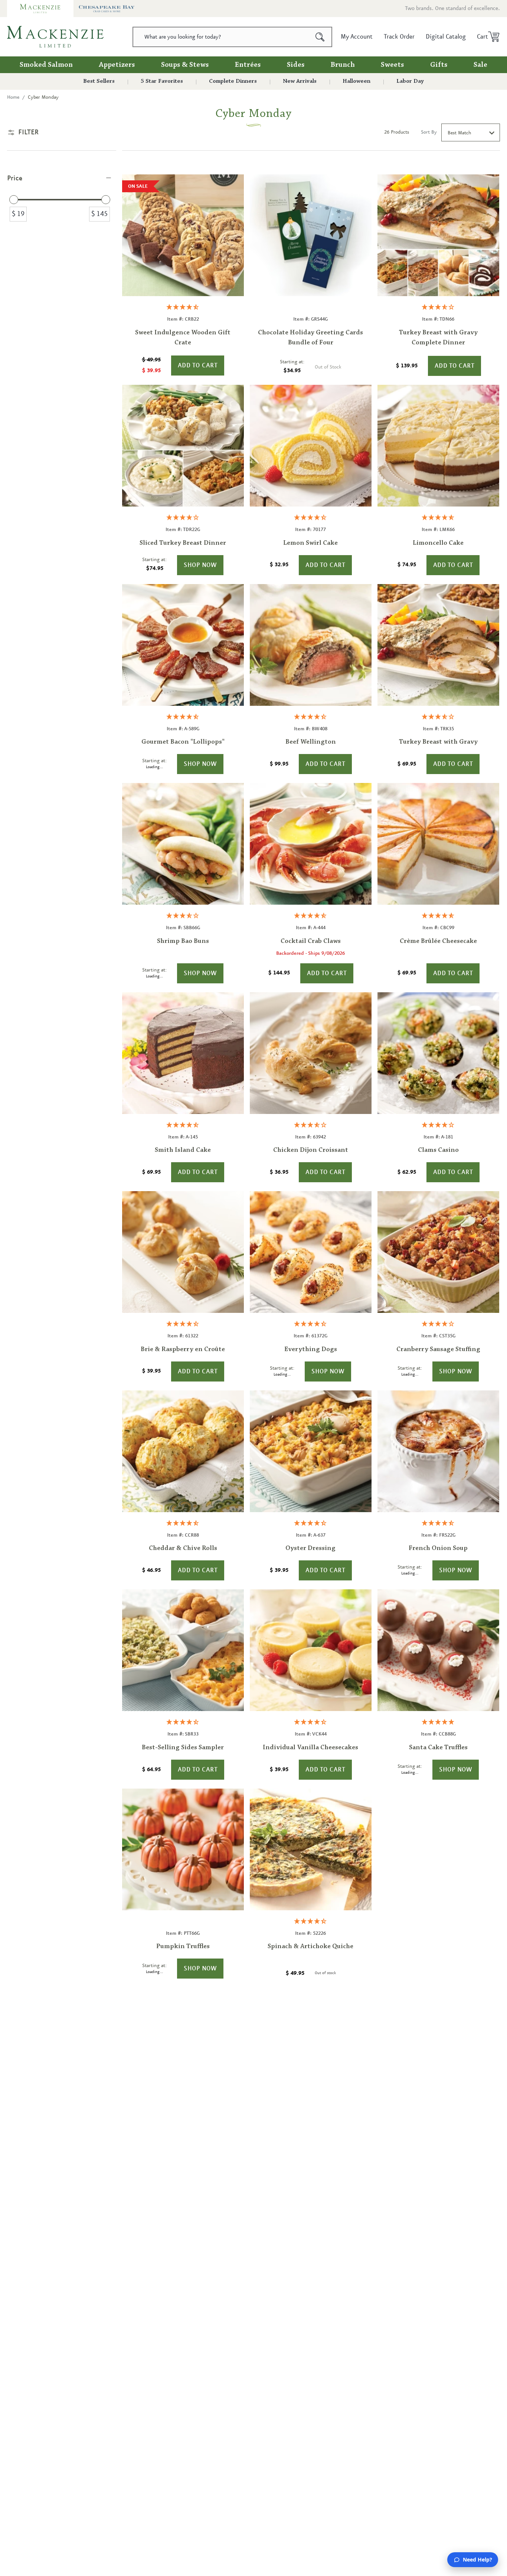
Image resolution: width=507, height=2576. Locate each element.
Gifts (439, 65)
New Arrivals (300, 81)
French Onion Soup (438, 1548)
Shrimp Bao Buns (183, 941)
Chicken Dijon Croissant (311, 1150)
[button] (486, 37)
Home (13, 97)
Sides (296, 65)
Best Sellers (99, 81)
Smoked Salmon (46, 65)
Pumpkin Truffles (183, 1947)
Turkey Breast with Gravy (438, 742)
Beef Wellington (311, 742)
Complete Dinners (233, 81)
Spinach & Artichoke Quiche (310, 1947)
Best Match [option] (459, 133)
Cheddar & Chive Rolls (183, 1548)
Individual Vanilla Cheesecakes (310, 1748)
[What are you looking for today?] (320, 37)
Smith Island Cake (183, 1150)
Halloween (356, 81)
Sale (480, 65)
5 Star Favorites (162, 81)
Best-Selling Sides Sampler (183, 1748)
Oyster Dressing (310, 1548)
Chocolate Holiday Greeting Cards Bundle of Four (310, 338)
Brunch (343, 65)
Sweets (392, 65)
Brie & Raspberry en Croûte (183, 1350)
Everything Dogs (311, 1350)
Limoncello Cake (438, 543)
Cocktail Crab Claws (311, 941)
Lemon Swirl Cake (310, 543)
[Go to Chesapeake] (107, 9)
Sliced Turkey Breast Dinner (183, 543)
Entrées (248, 65)
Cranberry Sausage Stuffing (438, 1350)
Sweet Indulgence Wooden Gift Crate (183, 338)
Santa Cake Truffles (438, 1748)
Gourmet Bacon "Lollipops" (183, 742)
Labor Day (410, 81)
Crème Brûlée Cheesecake (438, 941)
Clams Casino (438, 1150)
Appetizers (117, 65)
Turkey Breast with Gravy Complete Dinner (438, 338)
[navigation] (62, 202)
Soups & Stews (185, 65)
